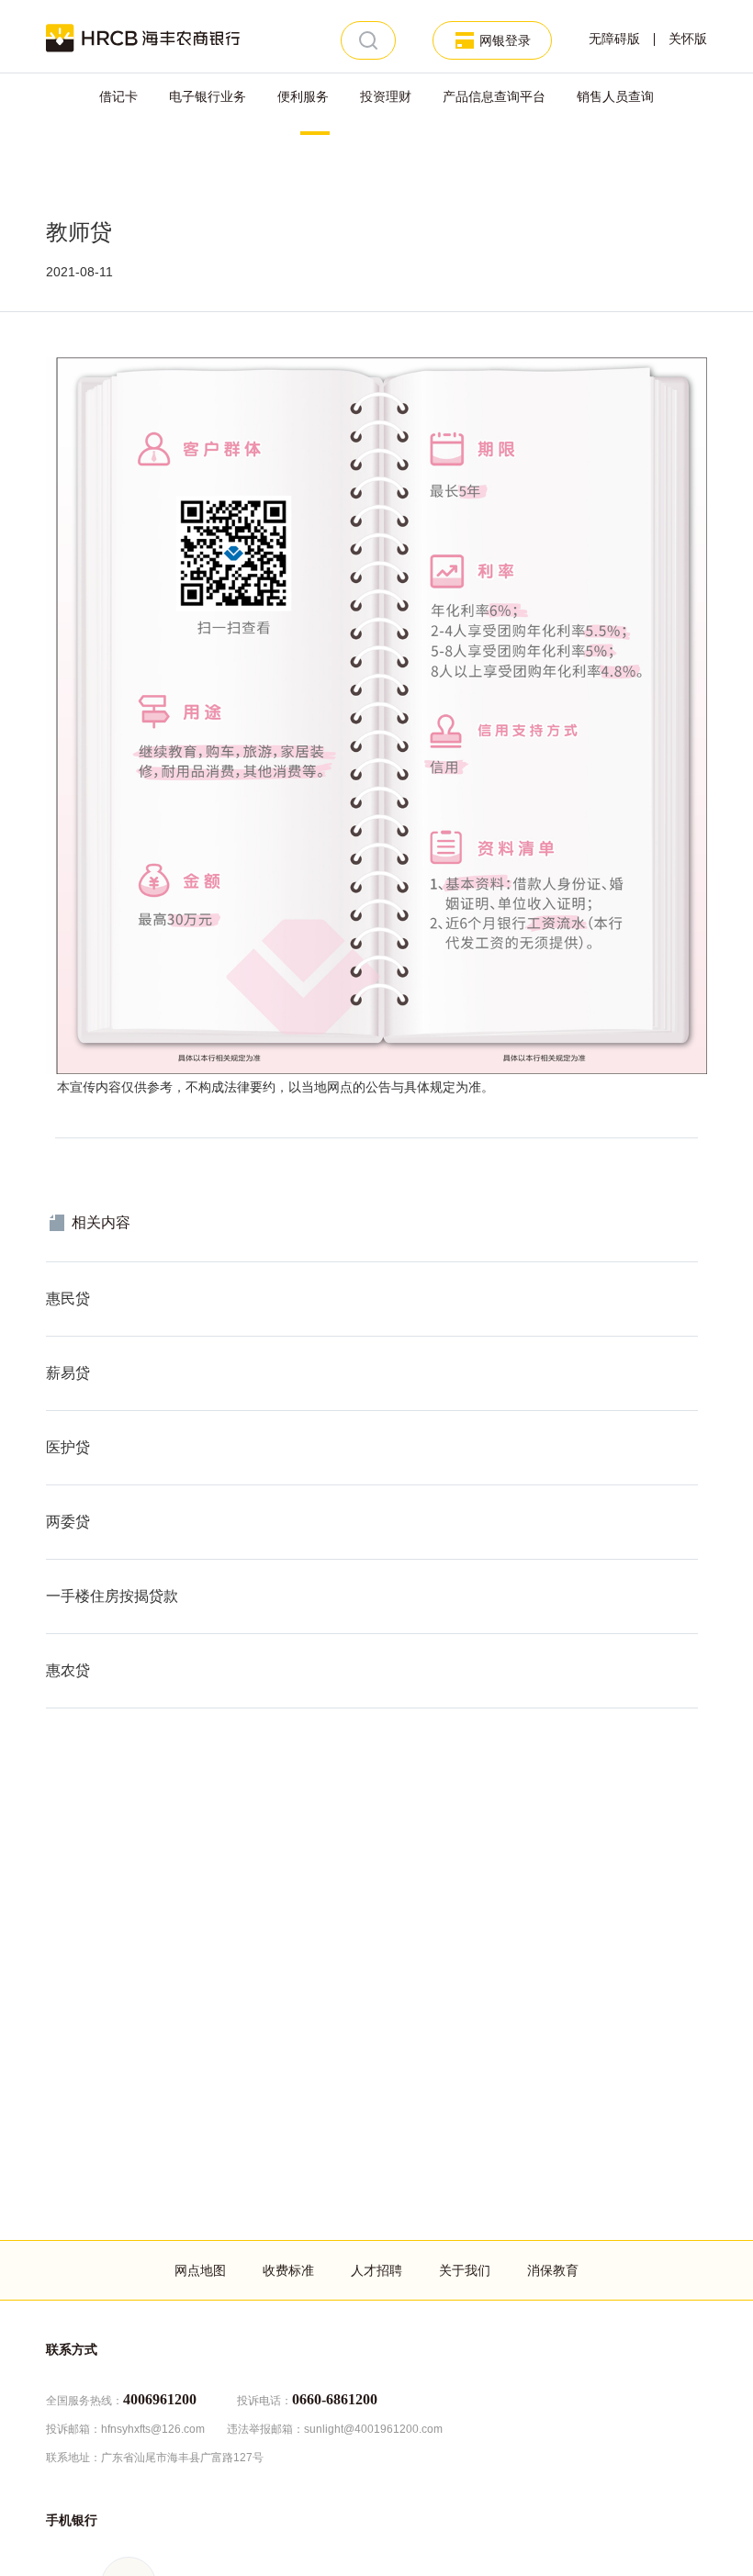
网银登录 (505, 40)
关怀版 (688, 39)
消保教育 (553, 2270)
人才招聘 (376, 2270)
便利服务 (303, 96)
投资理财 (386, 96)
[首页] (143, 37)
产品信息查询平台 (494, 96)
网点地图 (200, 2270)
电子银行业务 (208, 96)
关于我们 (465, 2270)
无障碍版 (614, 39)
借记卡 (118, 96)
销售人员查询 (615, 96)
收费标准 (288, 2270)
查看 (59, 1271)
